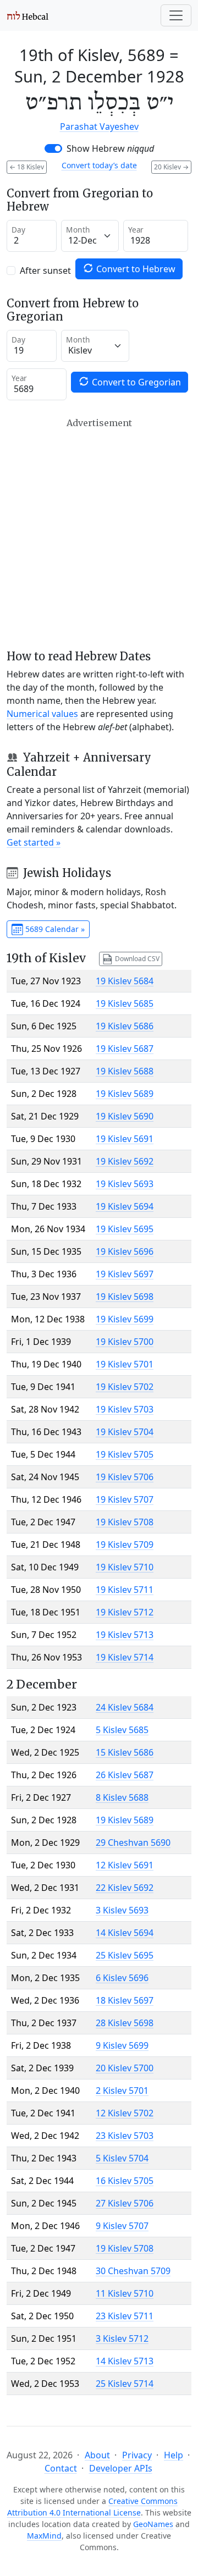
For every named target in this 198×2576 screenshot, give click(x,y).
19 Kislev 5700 (125, 1342)
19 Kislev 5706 (125, 1477)
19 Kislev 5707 (125, 1499)
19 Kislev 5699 (125, 1319)
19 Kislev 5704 (125, 1432)
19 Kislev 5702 (125, 1387)
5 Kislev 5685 (122, 1730)
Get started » (34, 842)
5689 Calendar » (54, 929)
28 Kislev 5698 (125, 2023)
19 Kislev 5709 (125, 1545)
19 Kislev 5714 (125, 1657)
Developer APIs (121, 2468)
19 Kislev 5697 (125, 1274)
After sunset (45, 271)
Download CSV (136, 958)
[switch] (53, 148)
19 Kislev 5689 (125, 1094)
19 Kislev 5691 (125, 1139)
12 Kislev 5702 (125, 2113)
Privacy (137, 2455)
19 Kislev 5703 (125, 1409)
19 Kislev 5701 (125, 1364)
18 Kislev (27, 167)
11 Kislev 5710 (125, 2293)
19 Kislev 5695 (125, 1229)
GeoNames (153, 2524)
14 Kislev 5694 (125, 1933)
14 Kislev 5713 (125, 2361)
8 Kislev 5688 (122, 1797)
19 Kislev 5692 (125, 1161)
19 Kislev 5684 (125, 981)
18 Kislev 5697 (125, 2000)
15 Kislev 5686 (125, 1752)
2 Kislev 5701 (122, 2090)
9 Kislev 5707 (122, 2226)
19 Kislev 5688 (125, 1071)
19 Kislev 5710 (125, 1567)
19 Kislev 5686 (125, 1026)
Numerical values (42, 714)
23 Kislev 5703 (125, 2136)
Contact (61, 2468)
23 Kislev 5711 (125, 2316)
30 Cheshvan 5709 (133, 2271)
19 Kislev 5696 (125, 1251)
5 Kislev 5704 (122, 2158)
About (97, 2455)
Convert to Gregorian (135, 382)
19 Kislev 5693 (125, 1184)
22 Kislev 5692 (125, 1888)
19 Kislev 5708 (125, 1522)
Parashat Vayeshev (99, 126)
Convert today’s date (99, 165)
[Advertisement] (99, 534)
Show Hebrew (110, 148)
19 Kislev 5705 (125, 1454)
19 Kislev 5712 (125, 1612)
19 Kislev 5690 (125, 1116)
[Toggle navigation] (176, 15)
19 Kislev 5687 (125, 1049)
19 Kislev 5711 (125, 1590)
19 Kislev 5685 (125, 1003)
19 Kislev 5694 (125, 1206)
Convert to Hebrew (135, 269)
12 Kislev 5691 (125, 1865)
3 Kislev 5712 (122, 2338)
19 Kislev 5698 (125, 1297)
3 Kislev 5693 (122, 1910)
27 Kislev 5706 (125, 2203)
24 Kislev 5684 (125, 1707)
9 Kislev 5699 (122, 2045)
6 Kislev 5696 (122, 1978)
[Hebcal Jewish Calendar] (28, 15)
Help (174, 2455)
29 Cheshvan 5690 (133, 1843)
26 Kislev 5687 (125, 1775)
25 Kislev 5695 (125, 1955)
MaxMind (44, 2536)
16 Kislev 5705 (125, 2181)
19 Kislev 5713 (125, 1635)
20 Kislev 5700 (125, 2068)
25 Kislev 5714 (125, 2384)
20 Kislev (171, 167)
